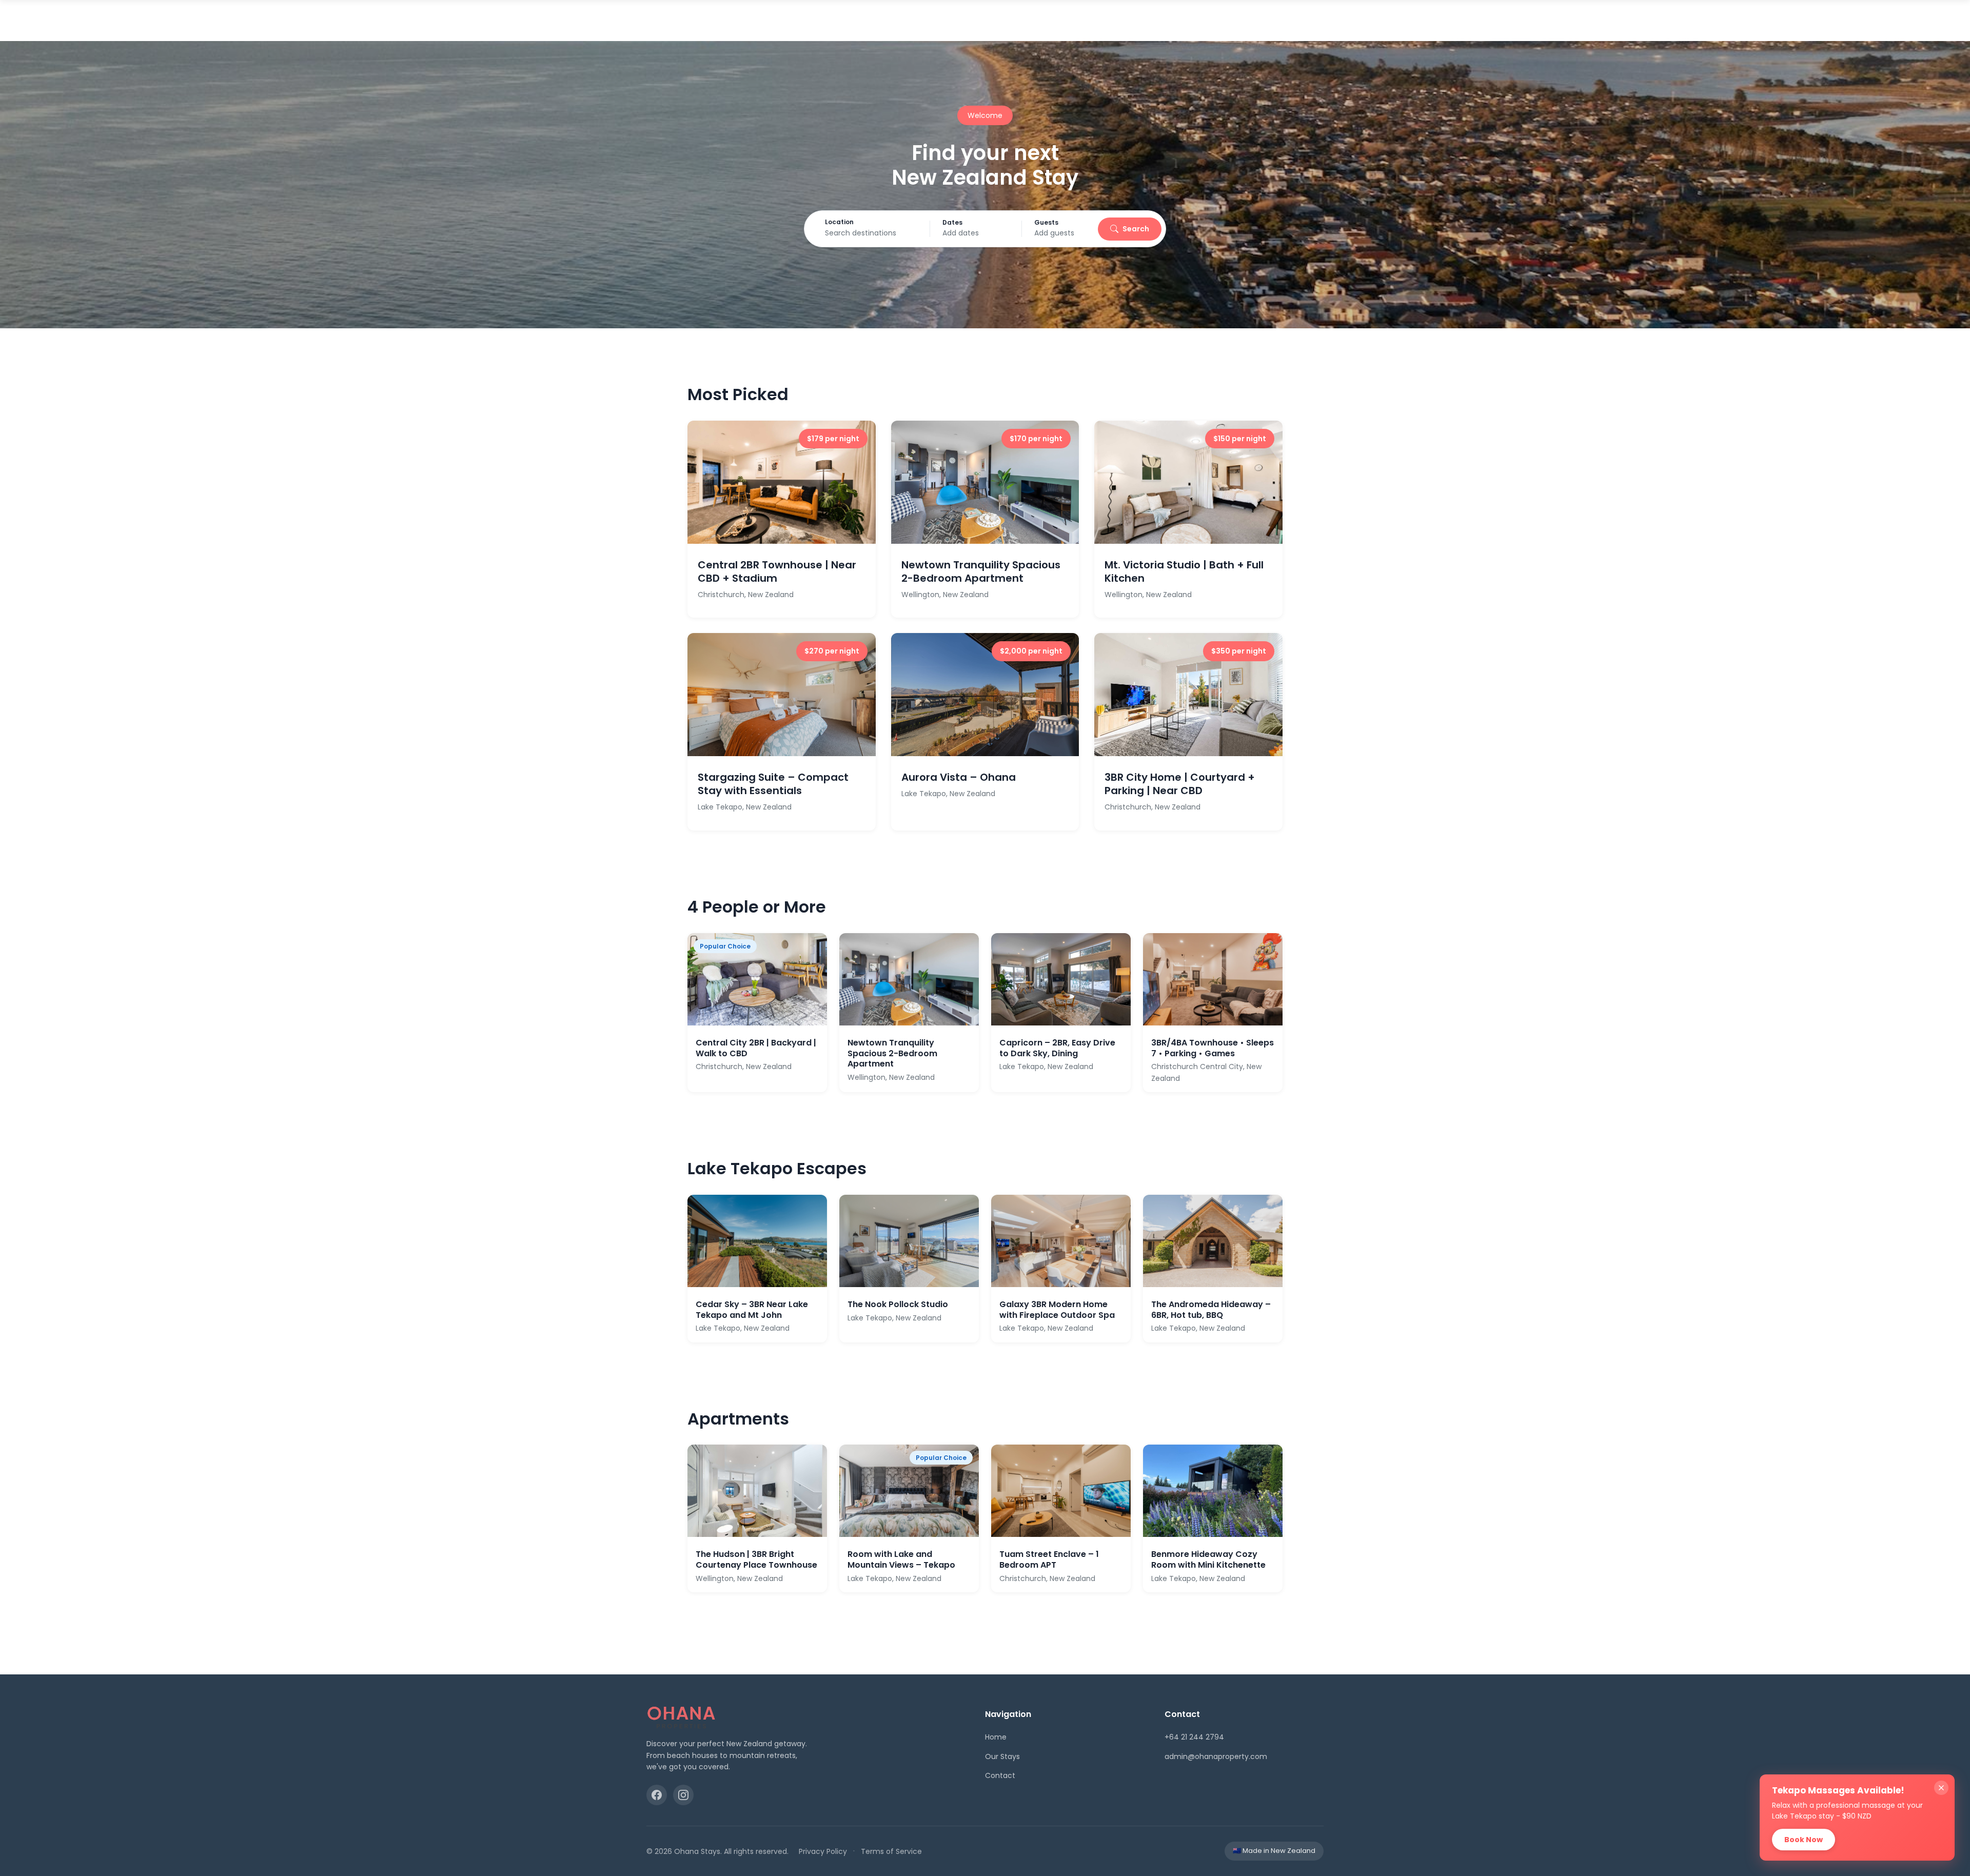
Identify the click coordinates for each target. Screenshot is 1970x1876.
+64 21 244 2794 (1194, 1737)
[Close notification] (1941, 1788)
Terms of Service (891, 1851)
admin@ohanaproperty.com (1216, 1756)
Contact (1000, 1775)
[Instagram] (683, 1795)
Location (839, 222)
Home (996, 1737)
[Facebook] (657, 1795)
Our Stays (1002, 1756)
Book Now (1804, 1840)
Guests (1046, 223)
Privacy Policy (823, 1851)
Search (1136, 229)
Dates (952, 223)
